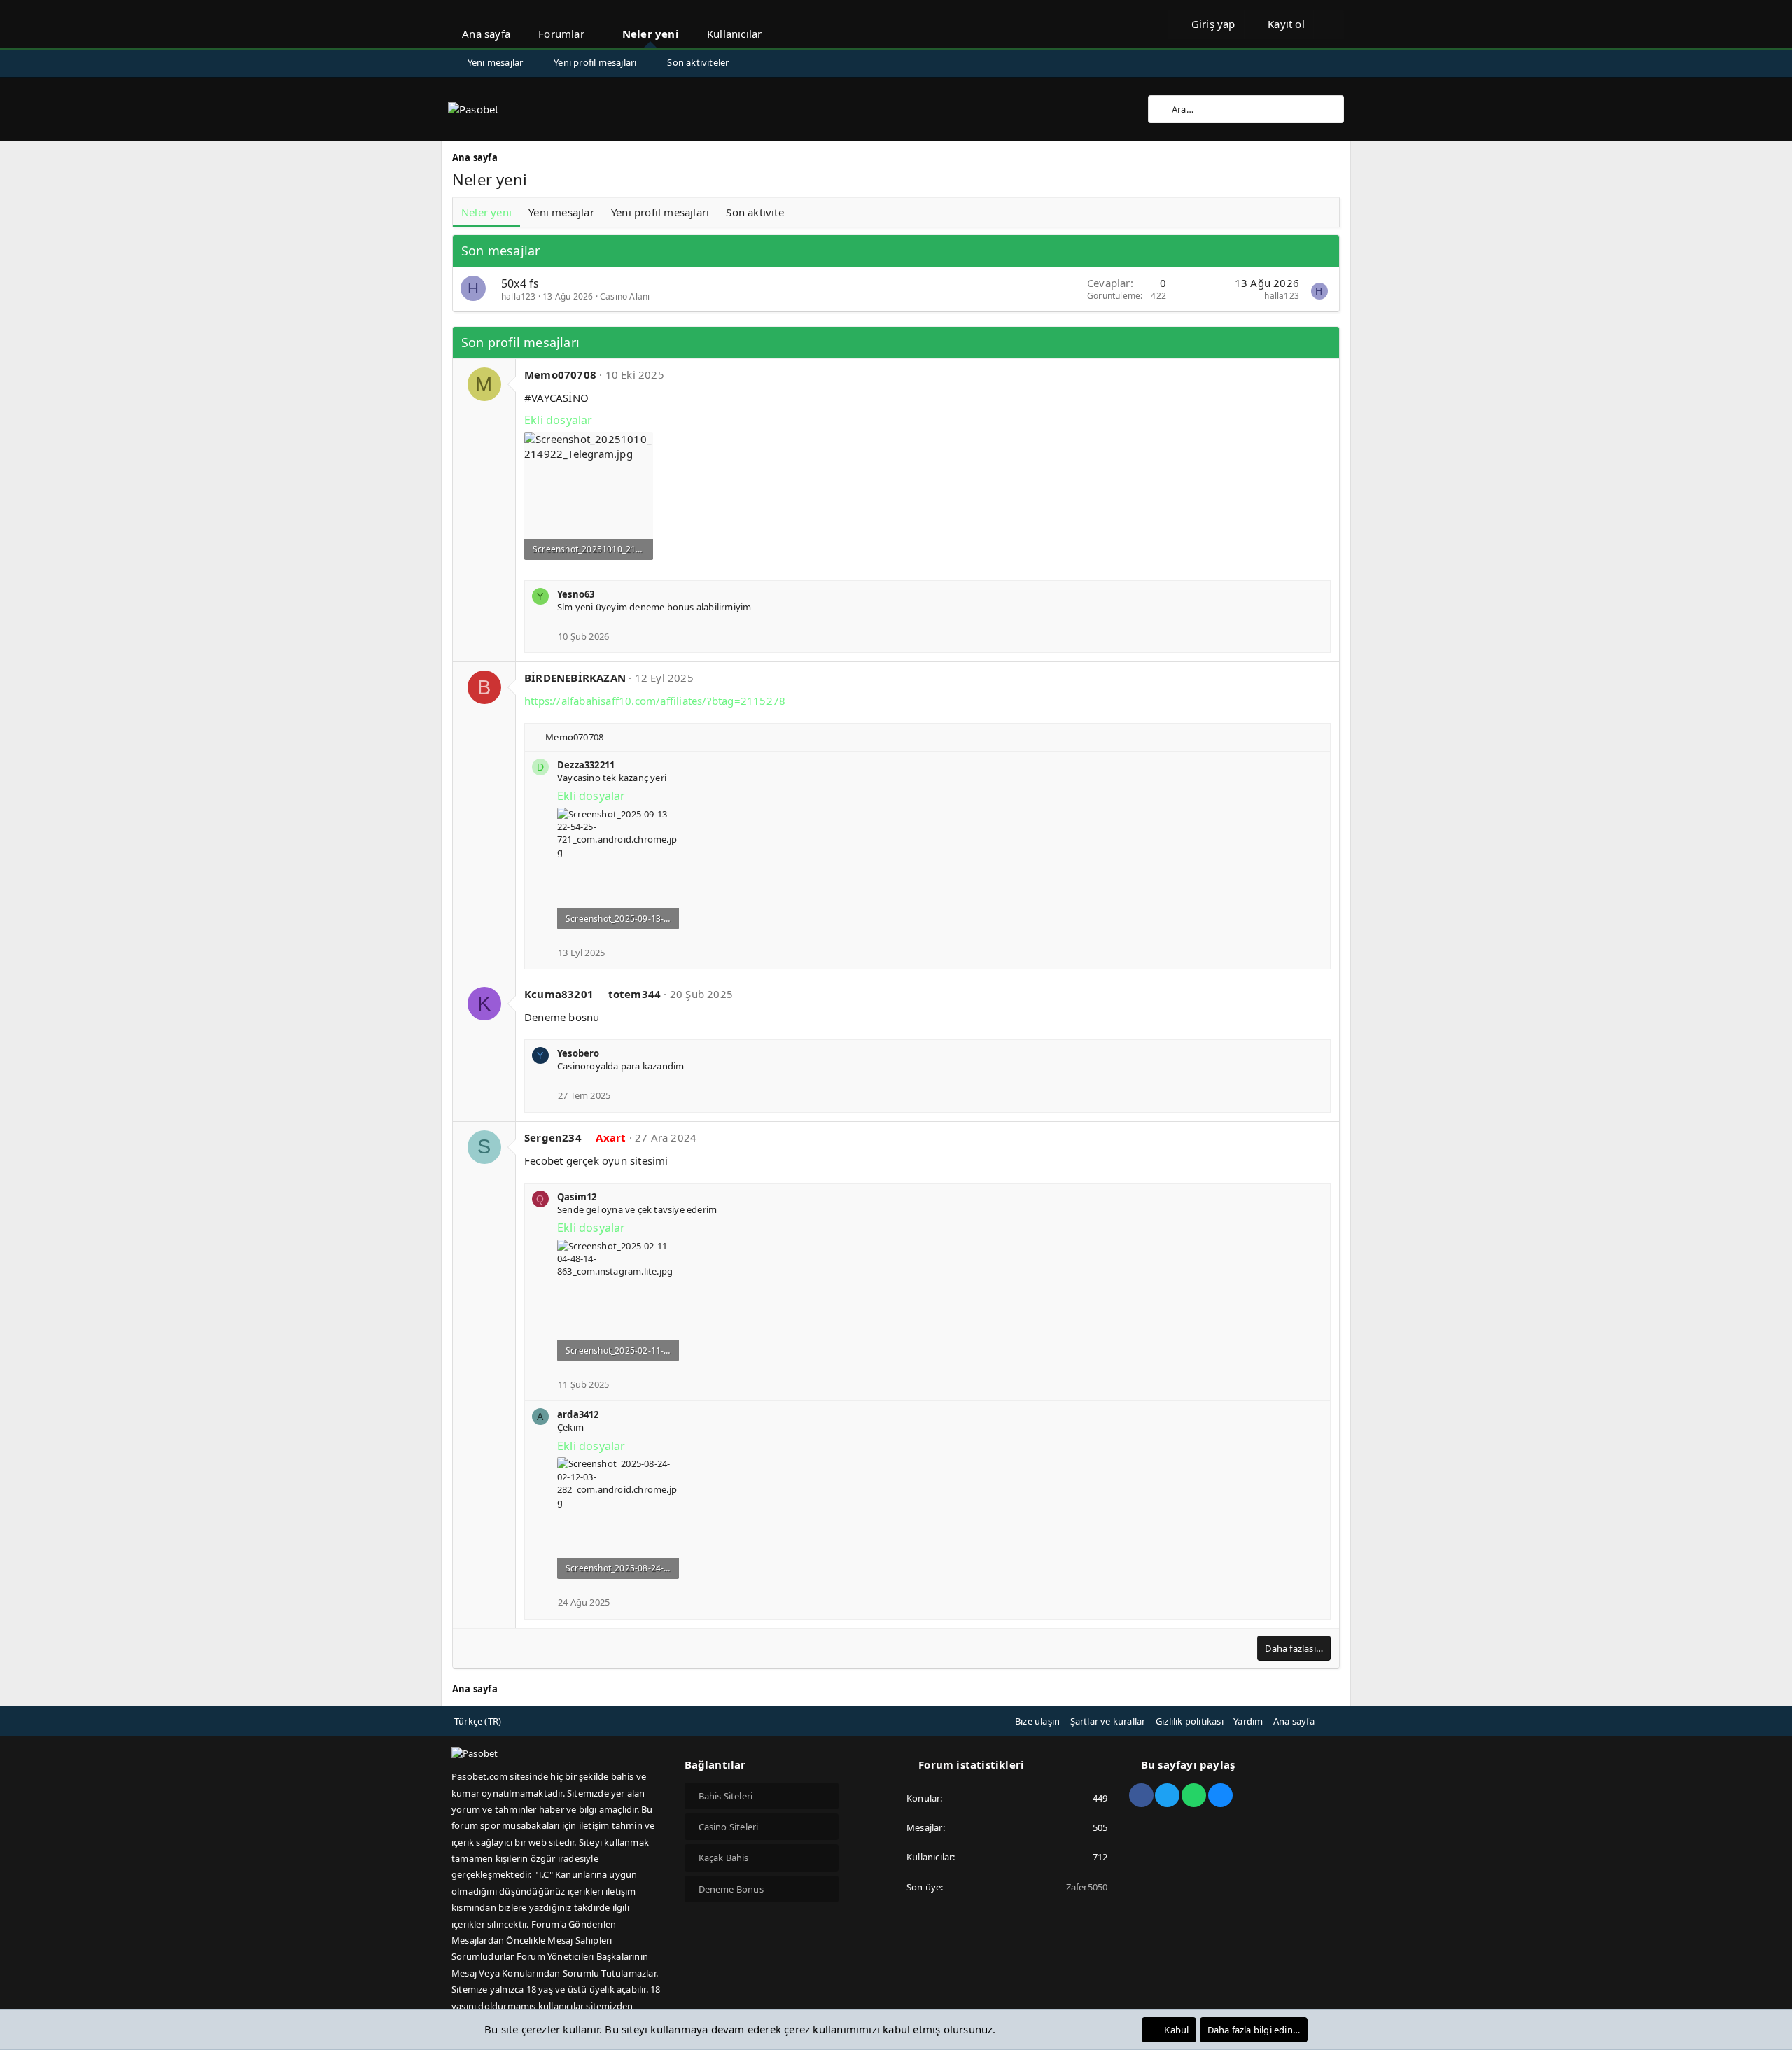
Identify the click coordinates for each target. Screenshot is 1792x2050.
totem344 (635, 994)
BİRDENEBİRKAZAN (575, 678)
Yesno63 (576, 594)
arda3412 (578, 1414)
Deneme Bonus (731, 1889)
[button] (597, 24)
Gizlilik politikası (1190, 1721)
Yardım (1248, 1721)
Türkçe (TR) (478, 1721)
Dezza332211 (586, 765)
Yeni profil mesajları (595, 62)
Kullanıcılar (734, 34)
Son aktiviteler (698, 62)
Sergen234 (553, 1137)
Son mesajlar (500, 251)
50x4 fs (520, 283)
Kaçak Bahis (724, 1858)
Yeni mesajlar (496, 62)
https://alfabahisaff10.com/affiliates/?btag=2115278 (655, 701)
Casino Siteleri (729, 1827)
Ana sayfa (486, 34)
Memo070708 (560, 374)
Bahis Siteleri (726, 1796)
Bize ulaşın (1037, 1721)
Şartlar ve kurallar (1108, 1721)
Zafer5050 (1087, 1887)
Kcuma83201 (559, 994)
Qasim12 (577, 1197)
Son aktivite (755, 212)
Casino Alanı (625, 296)
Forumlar (561, 34)
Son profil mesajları (520, 342)
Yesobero (579, 1053)
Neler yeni (651, 34)
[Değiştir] (1329, 24)
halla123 (519, 296)
